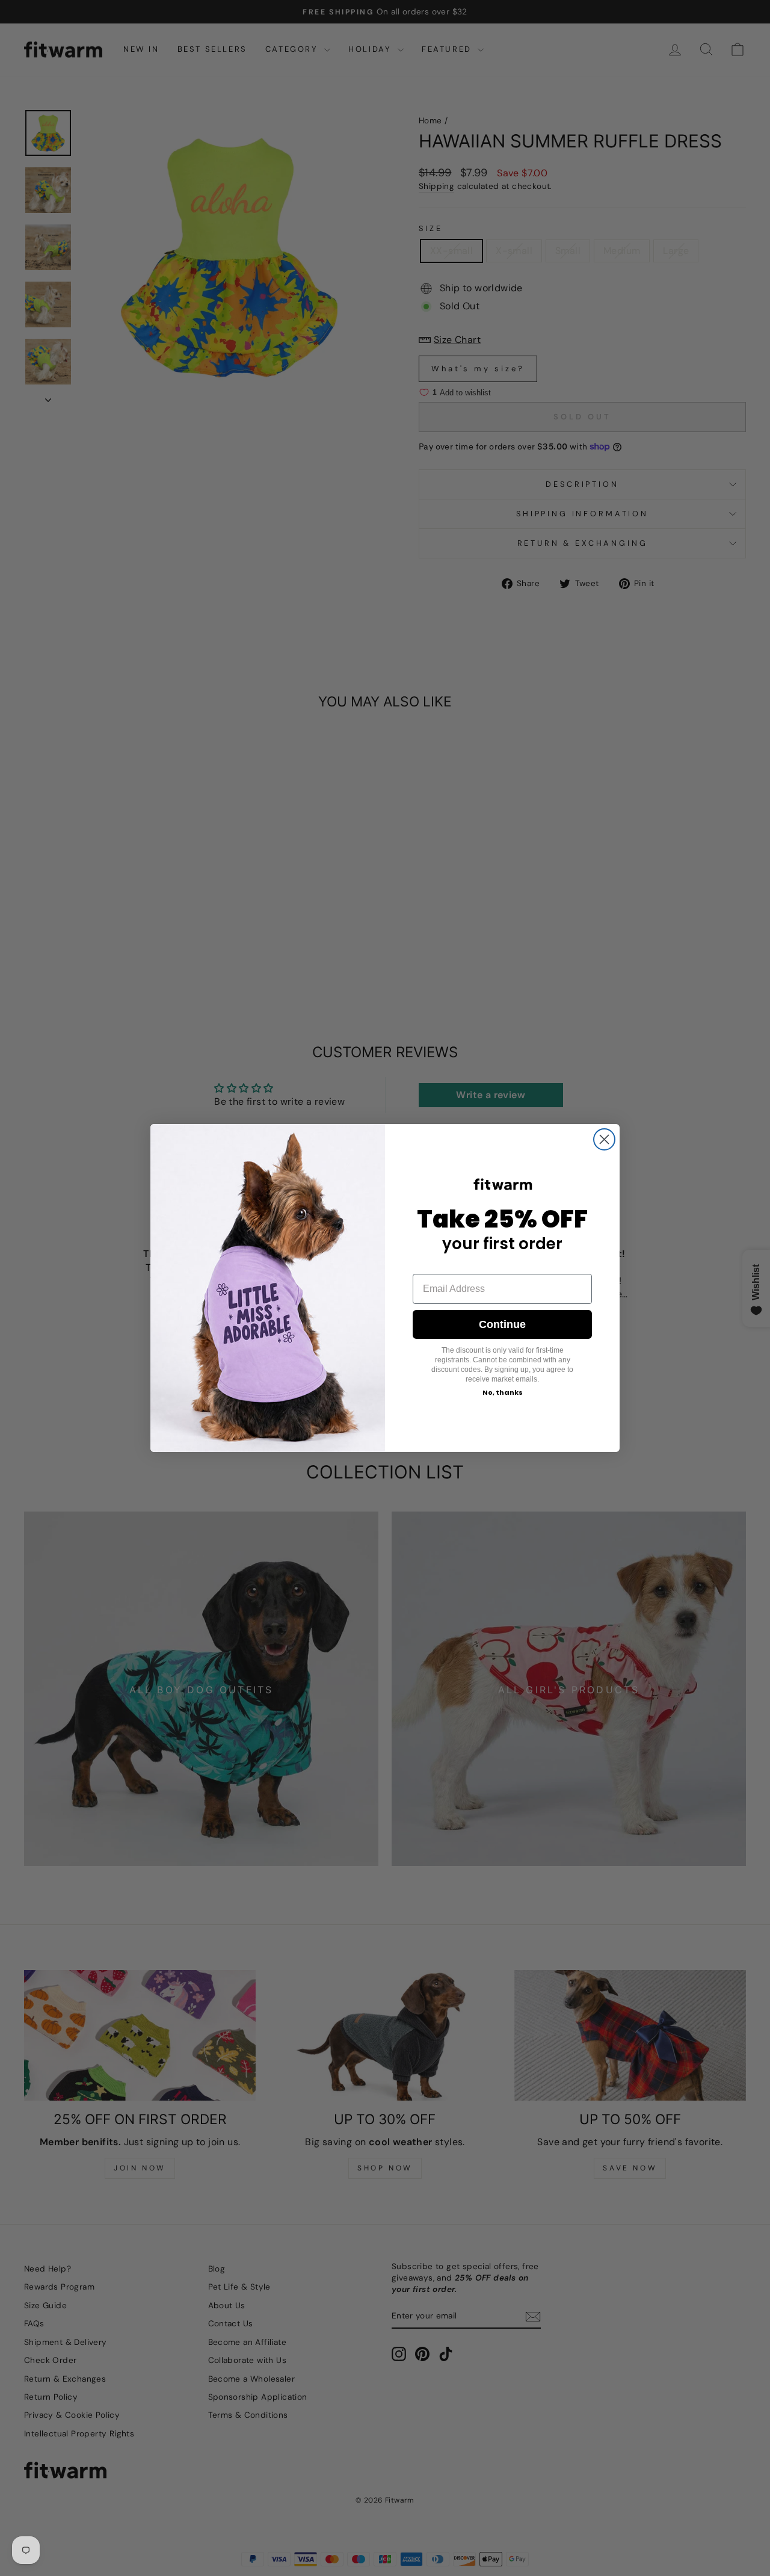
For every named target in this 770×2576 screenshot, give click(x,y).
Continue (502, 1324)
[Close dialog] (604, 1139)
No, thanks (503, 1392)
